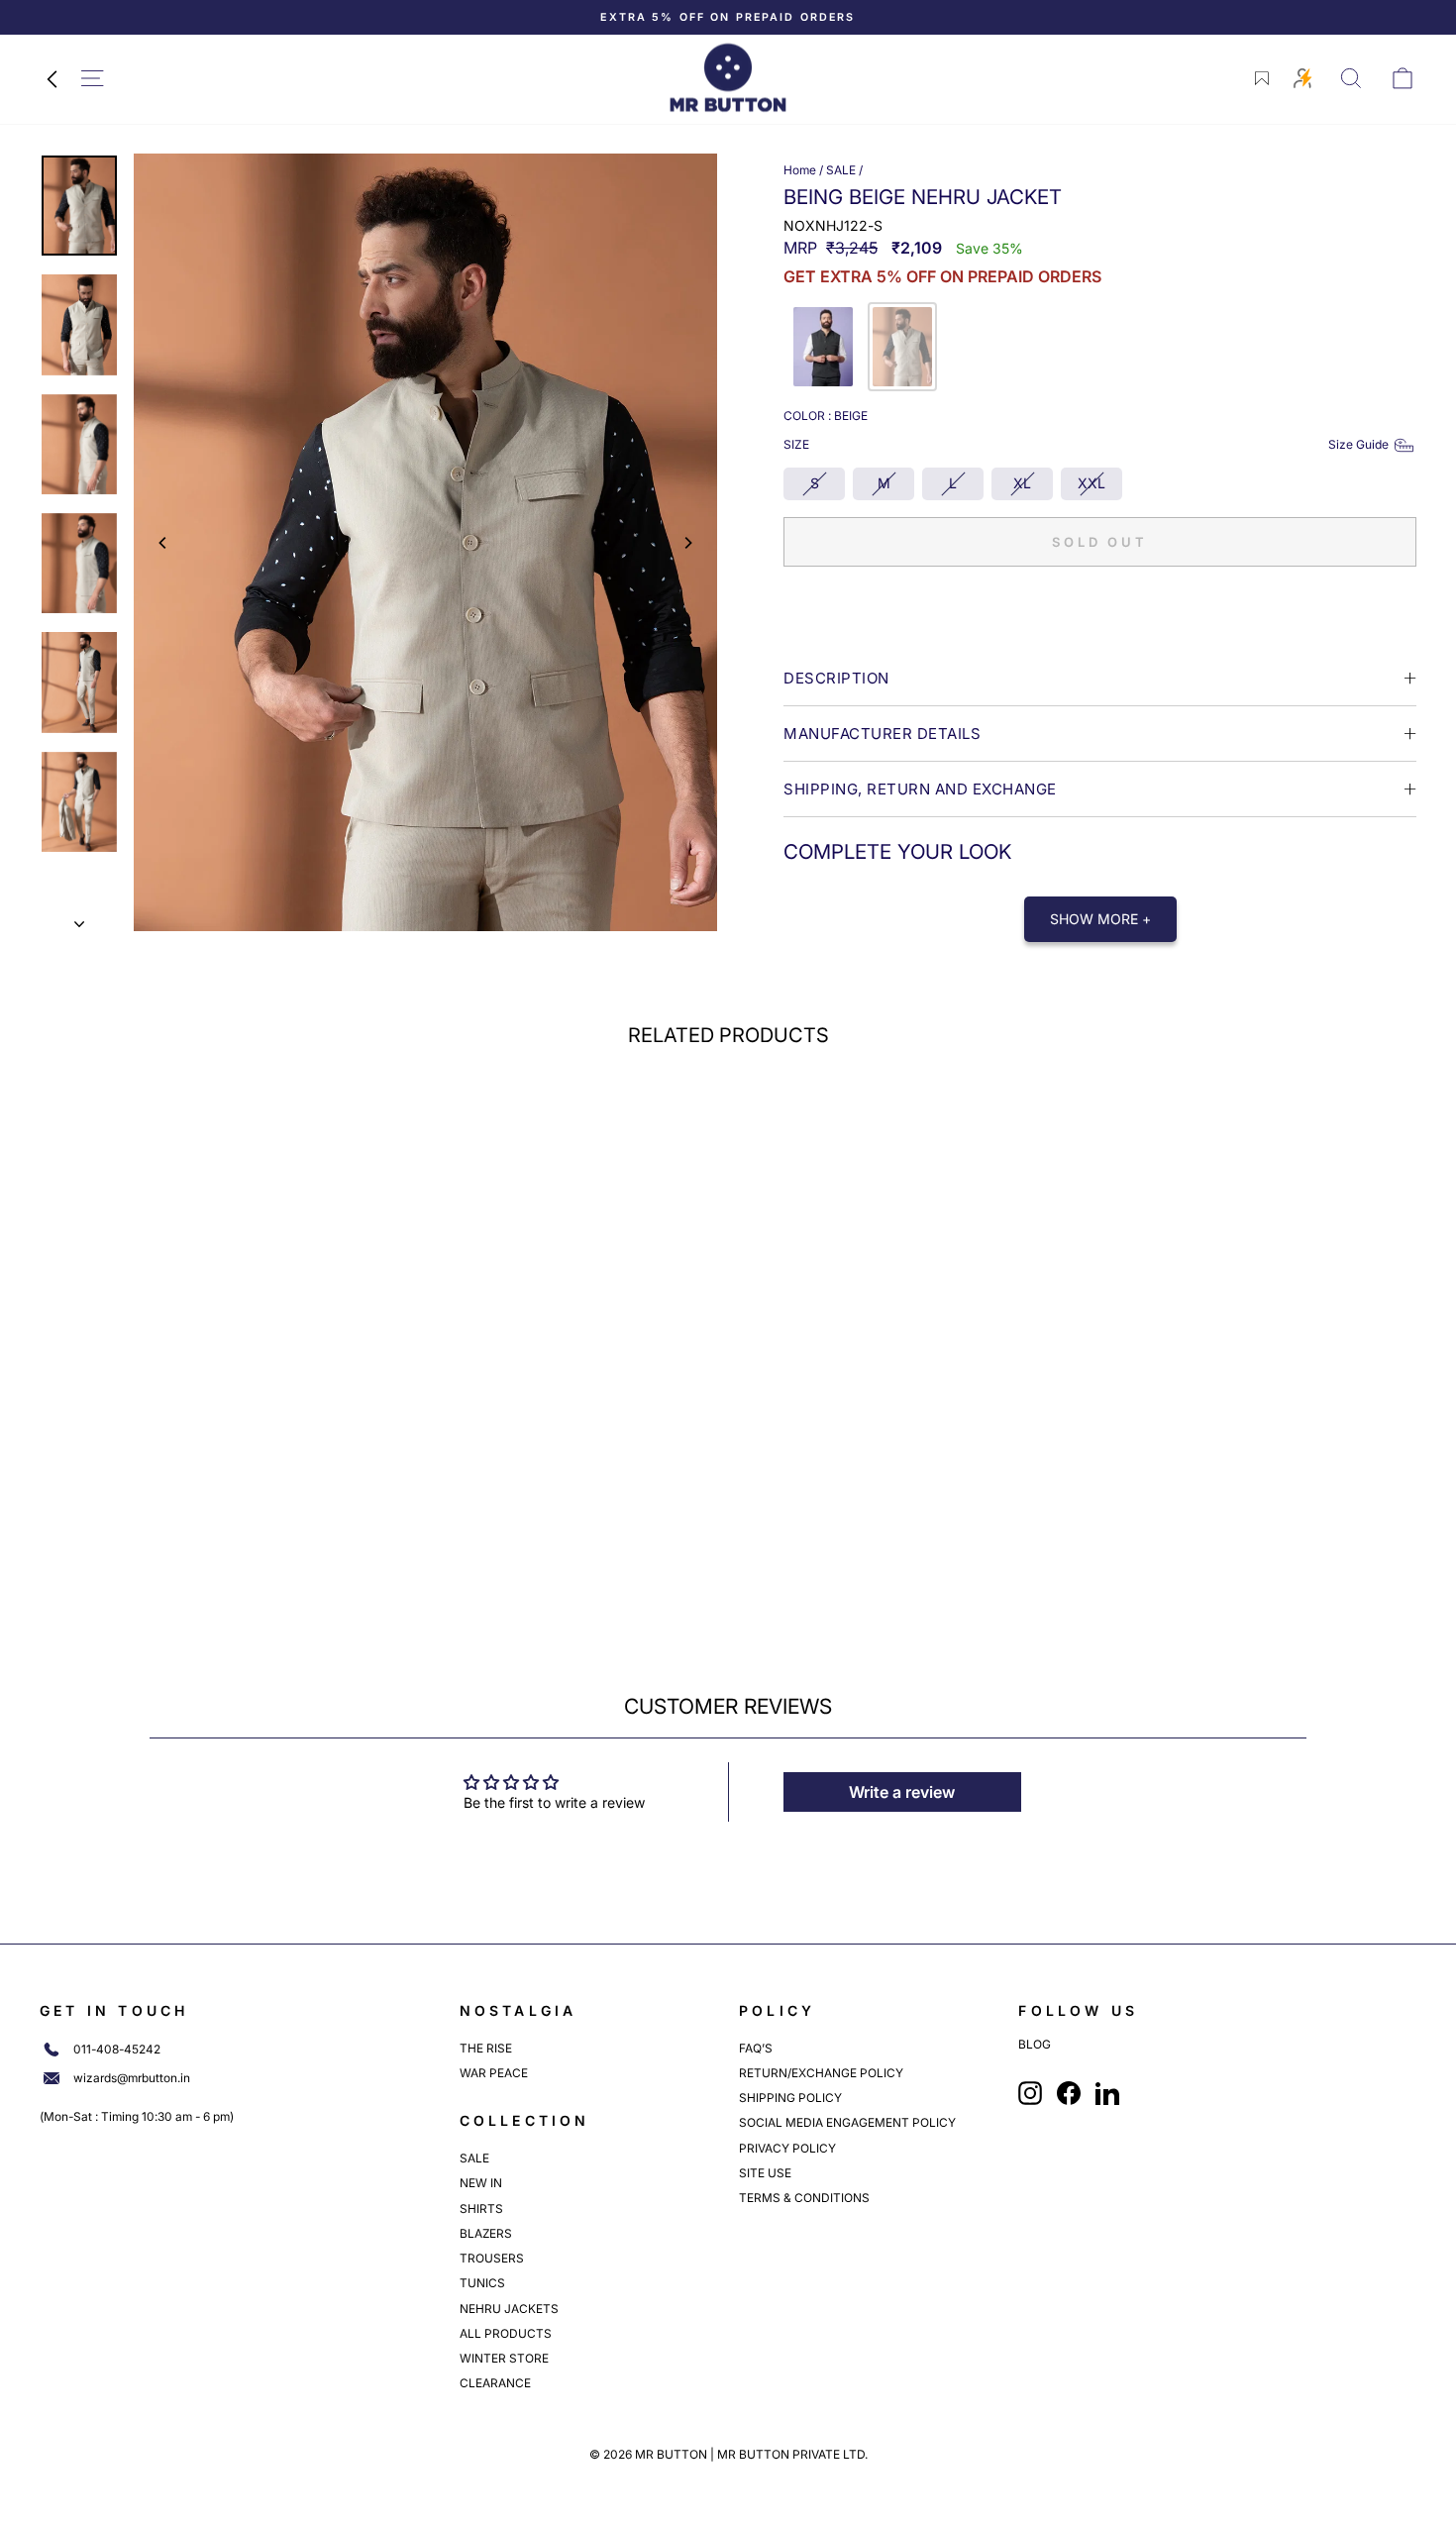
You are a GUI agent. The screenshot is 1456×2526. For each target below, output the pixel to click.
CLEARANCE (495, 2383)
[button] (823, 347)
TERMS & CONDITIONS (804, 2198)
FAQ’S (756, 2048)
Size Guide (1358, 444)
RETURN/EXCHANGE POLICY (821, 2073)
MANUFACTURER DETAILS (882, 734)
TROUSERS (492, 2258)
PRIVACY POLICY (787, 2148)
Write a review (902, 1792)
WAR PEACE (494, 2073)
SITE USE (765, 2173)
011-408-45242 (117, 2050)
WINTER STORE (504, 2358)
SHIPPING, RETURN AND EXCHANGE (920, 789)
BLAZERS (486, 2233)
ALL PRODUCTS (506, 2333)
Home (800, 170)
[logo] (728, 78)
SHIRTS (481, 2209)
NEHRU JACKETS (509, 2309)
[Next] (687, 543)
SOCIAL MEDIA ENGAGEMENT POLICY (847, 2122)
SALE (841, 170)
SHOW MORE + (1100, 919)
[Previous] (163, 543)
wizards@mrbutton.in (132, 2078)
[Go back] (52, 78)
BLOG (1035, 2045)
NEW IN (481, 2183)
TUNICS (482, 2283)
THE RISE (486, 2048)
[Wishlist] (1262, 78)
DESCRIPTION (836, 678)
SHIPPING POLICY (790, 2098)
